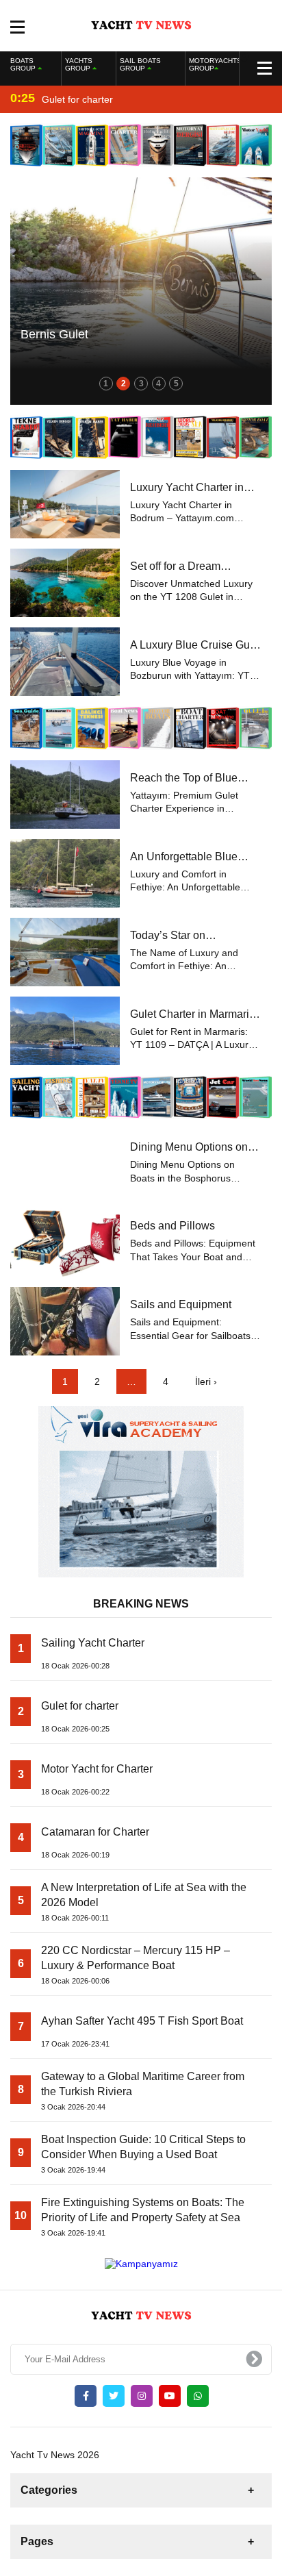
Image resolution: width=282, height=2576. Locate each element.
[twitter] (114, 2396)
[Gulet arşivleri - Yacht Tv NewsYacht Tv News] (141, 25)
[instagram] (142, 2396)
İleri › (206, 1381)
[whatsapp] (198, 2396)
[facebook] (86, 2396)
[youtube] (170, 2396)
